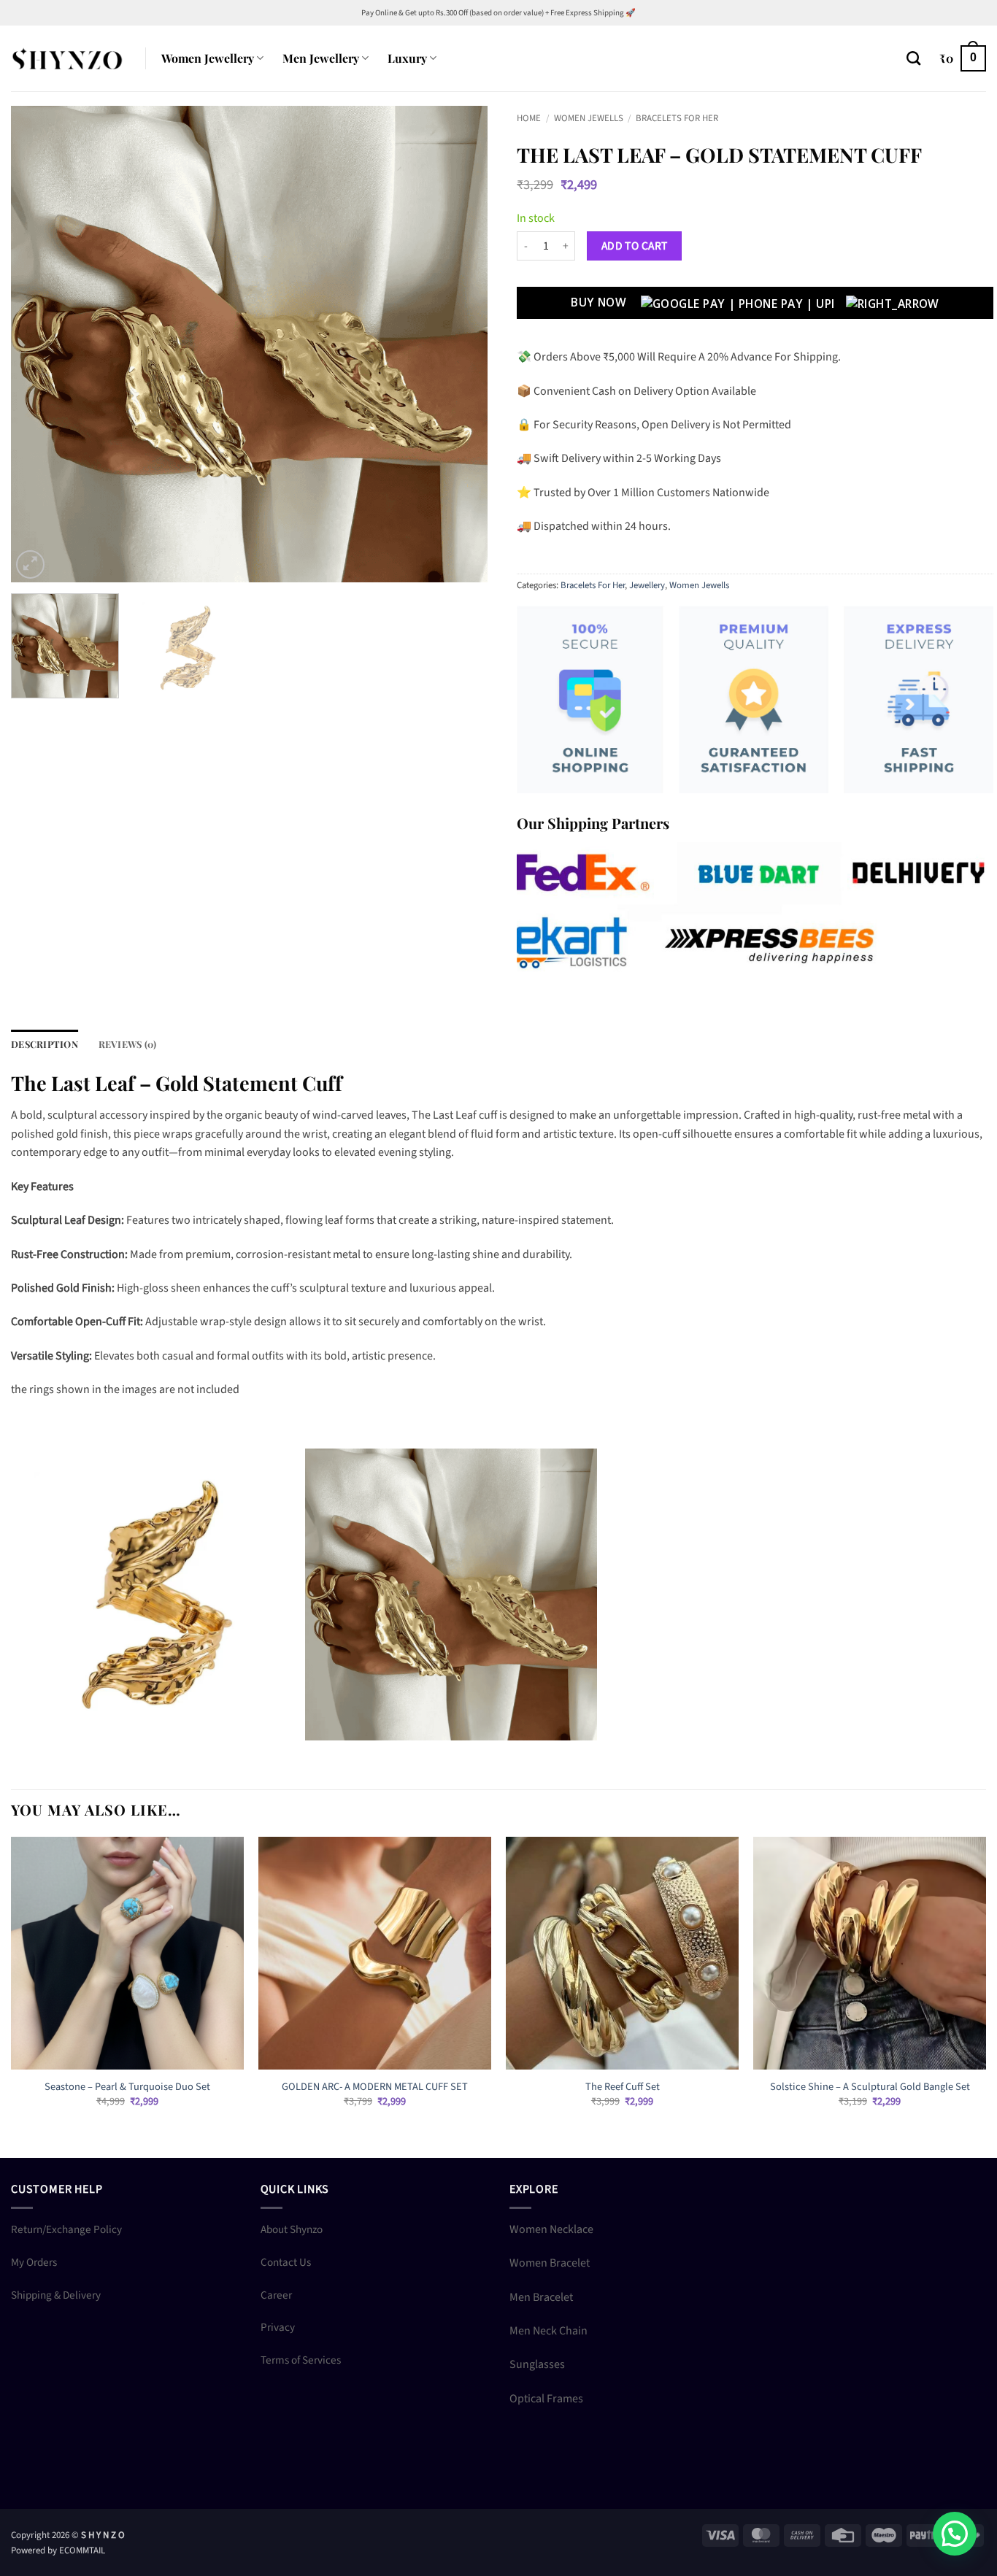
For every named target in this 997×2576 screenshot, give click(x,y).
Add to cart (635, 246)
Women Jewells (589, 118)
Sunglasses (537, 2364)
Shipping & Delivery (56, 2295)
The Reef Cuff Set (623, 2087)
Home (529, 118)
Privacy (278, 2327)
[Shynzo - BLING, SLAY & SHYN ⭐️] (67, 58)
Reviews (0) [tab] (128, 1044)
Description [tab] (45, 1044)
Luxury (407, 58)
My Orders (34, 2262)
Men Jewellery (321, 58)
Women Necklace (551, 2229)
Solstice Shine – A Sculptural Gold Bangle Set (870, 2087)
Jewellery (647, 585)
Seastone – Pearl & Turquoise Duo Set (127, 2087)
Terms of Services (301, 2360)
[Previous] (39, 344)
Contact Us (286, 2262)
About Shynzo (292, 2229)
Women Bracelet (550, 2263)
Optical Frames (546, 2399)
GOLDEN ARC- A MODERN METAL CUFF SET (375, 2087)
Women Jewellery (208, 58)
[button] (963, 59)
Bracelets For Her (677, 118)
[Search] (913, 58)
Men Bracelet (541, 2297)
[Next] (460, 344)
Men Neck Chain (548, 2331)
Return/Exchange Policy (66, 2229)
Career (276, 2295)
